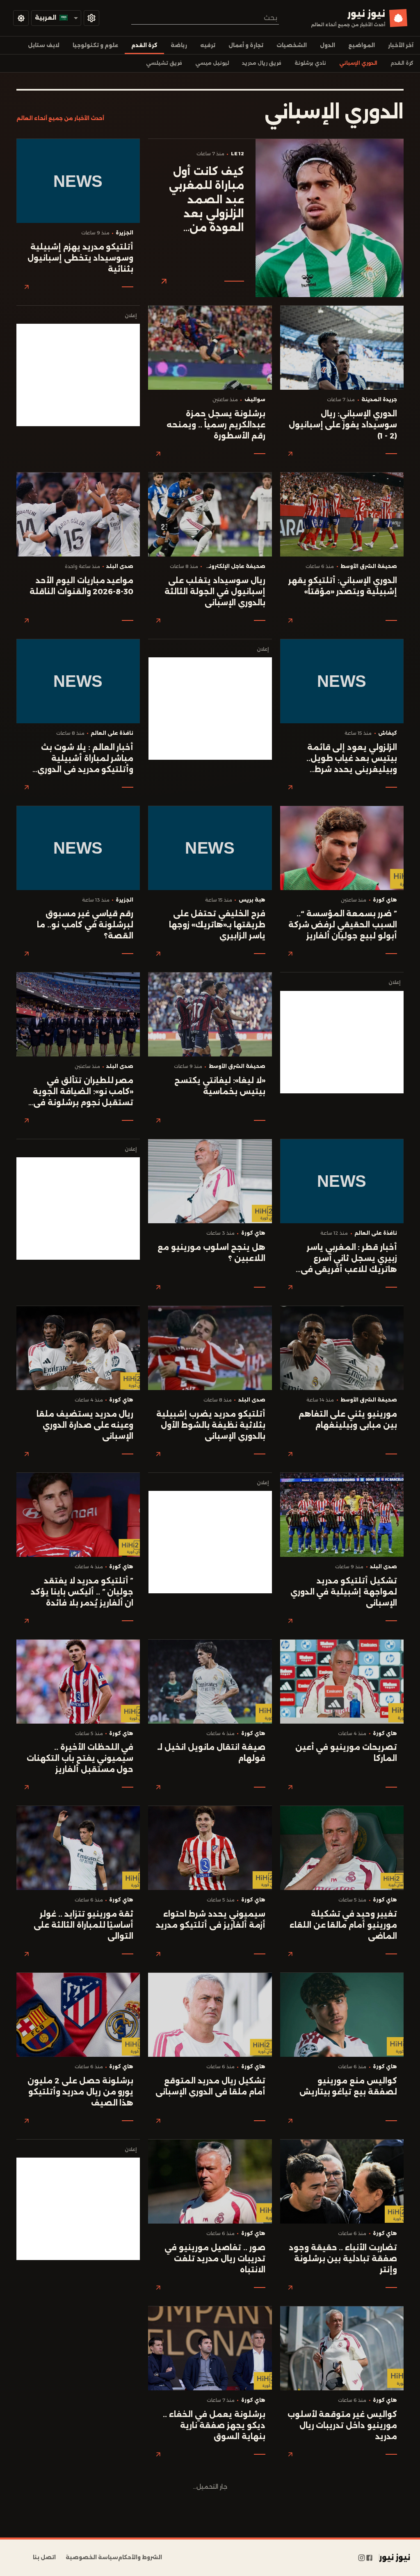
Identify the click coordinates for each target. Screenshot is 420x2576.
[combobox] (205, 18)
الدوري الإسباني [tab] (358, 63)
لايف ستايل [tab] (44, 45)
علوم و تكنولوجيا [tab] (95, 45)
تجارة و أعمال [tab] (246, 45)
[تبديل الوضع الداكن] (21, 18)
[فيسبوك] (369, 2558)
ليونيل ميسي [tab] (212, 63)
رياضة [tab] (179, 45)
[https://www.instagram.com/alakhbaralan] (362, 2558)
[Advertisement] (78, 375)
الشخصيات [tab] (292, 45)
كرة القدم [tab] (144, 45)
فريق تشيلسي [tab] (164, 63)
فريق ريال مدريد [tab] (262, 63)
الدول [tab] (328, 45)
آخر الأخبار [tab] (401, 45)
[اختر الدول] (91, 18)
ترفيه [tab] (208, 45)
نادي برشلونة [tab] (310, 63)
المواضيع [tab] (362, 45)
